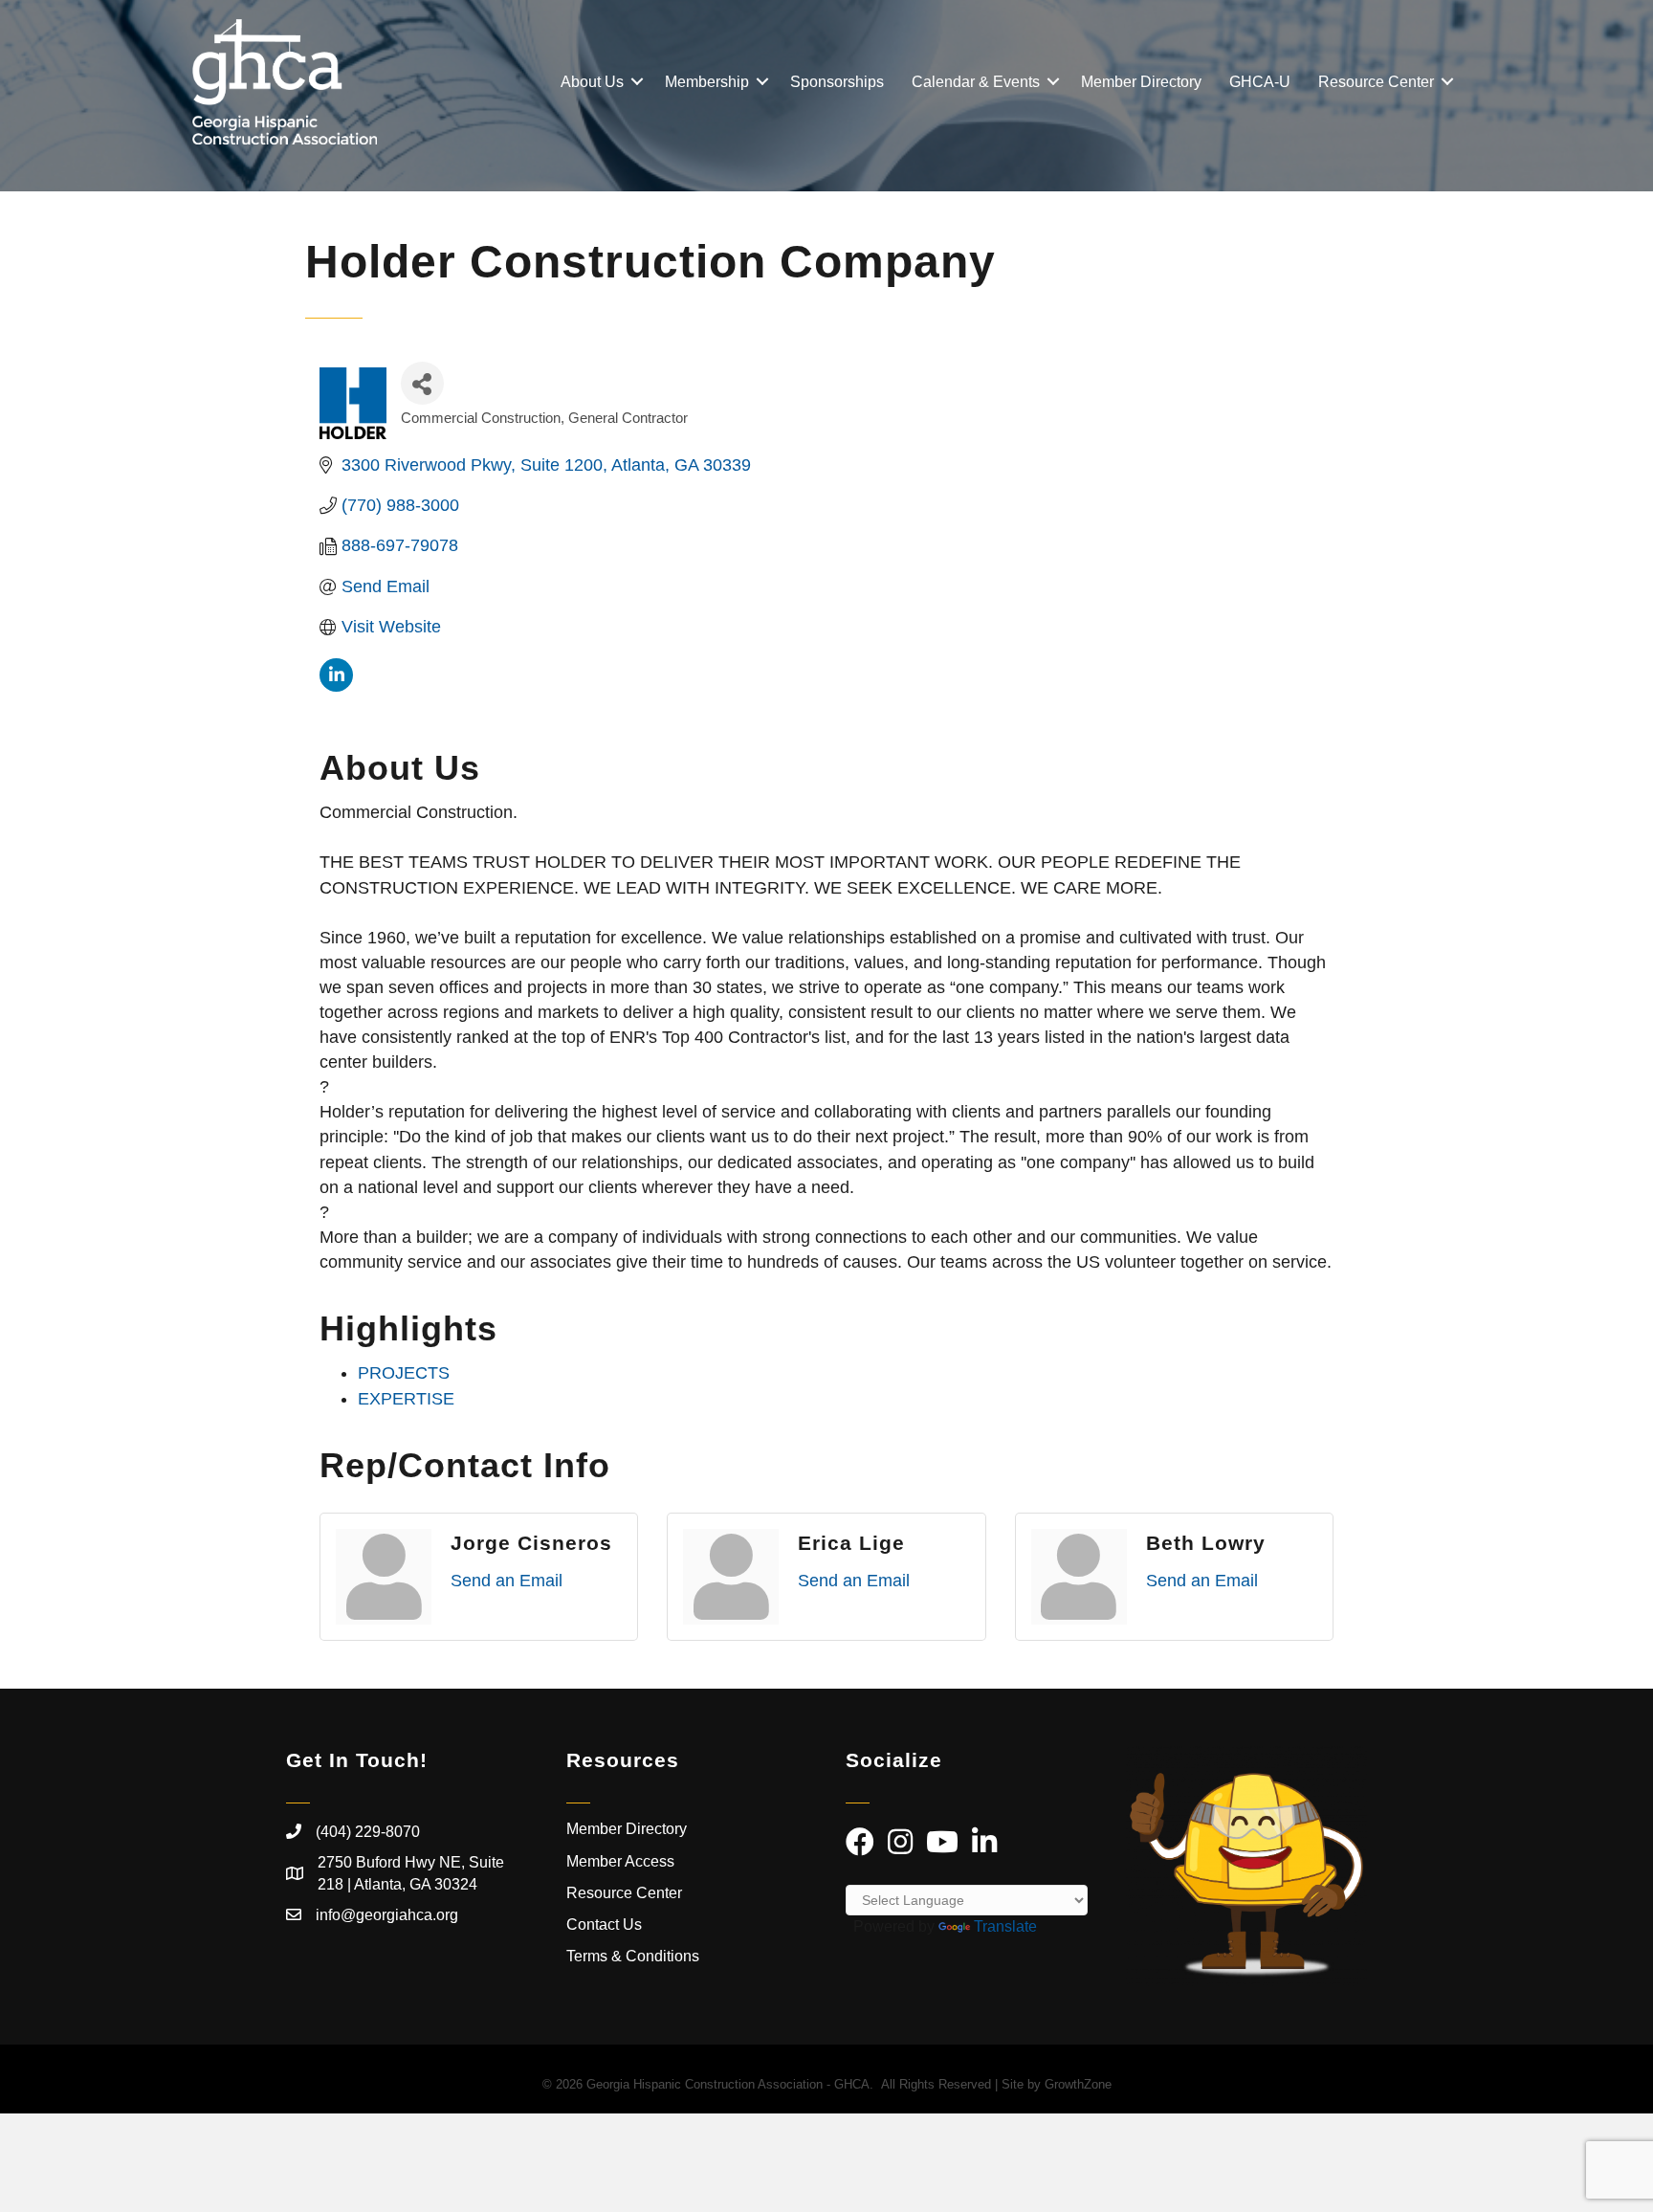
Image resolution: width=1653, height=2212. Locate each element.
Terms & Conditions (635, 1956)
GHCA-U (1260, 82)
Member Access (620, 1861)
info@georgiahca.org (387, 1915)
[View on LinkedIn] (336, 686)
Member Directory (1141, 82)
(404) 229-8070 (368, 1832)
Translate (1005, 1926)
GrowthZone (1078, 2084)
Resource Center (1376, 82)
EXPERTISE (406, 1399)
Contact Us (604, 1924)
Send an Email (507, 1581)
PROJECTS (404, 1373)
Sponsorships (837, 82)
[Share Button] (422, 383)
